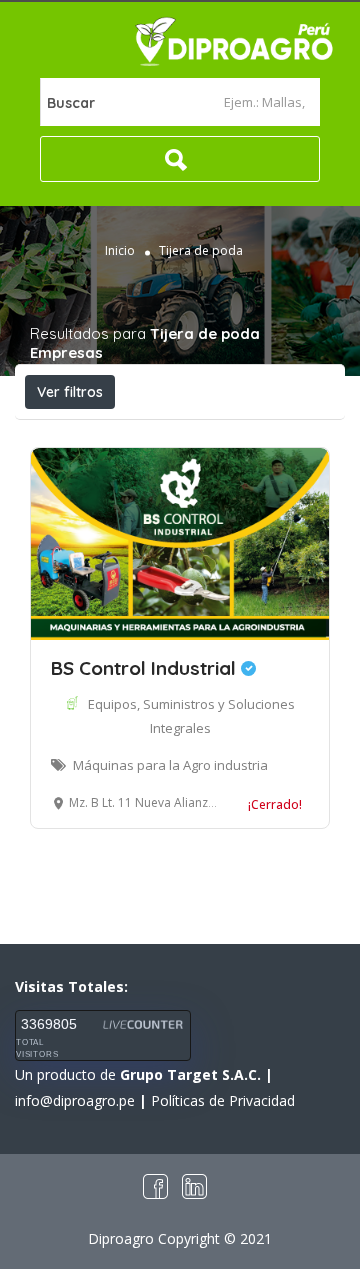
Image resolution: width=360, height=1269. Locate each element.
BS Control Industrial (146, 668)
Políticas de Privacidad (223, 1100)
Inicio (120, 250)
